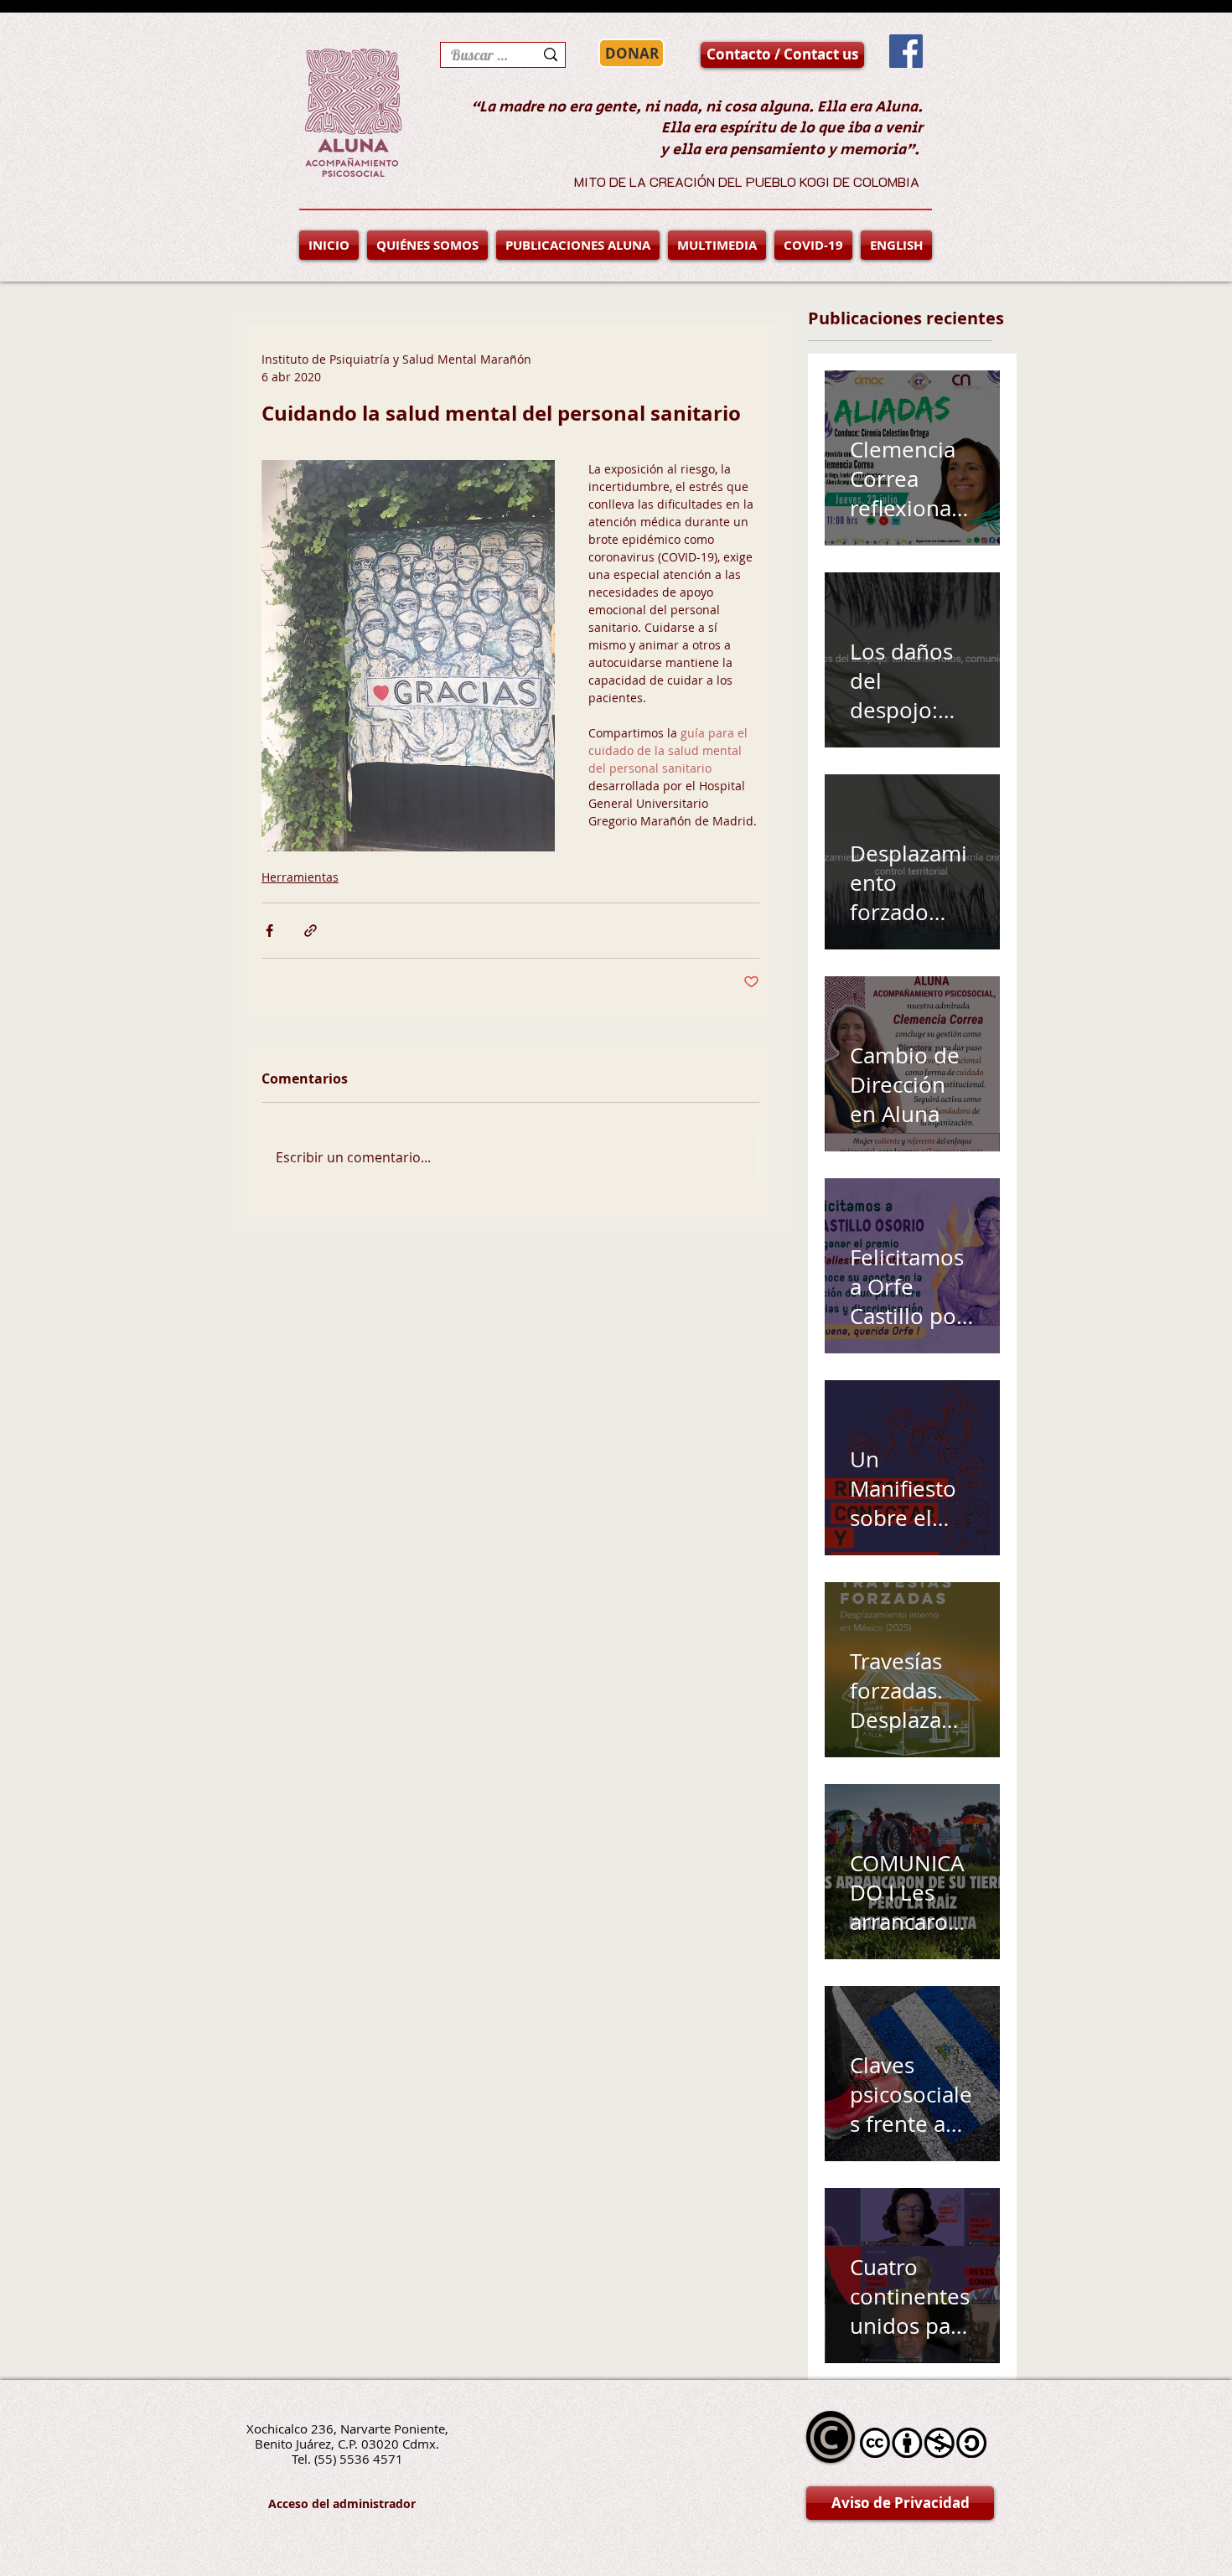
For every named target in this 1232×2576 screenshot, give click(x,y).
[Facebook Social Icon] (906, 51)
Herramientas (300, 877)
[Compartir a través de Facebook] (269, 931)
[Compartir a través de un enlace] (311, 931)
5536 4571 (371, 2459)
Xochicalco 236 (290, 2429)
